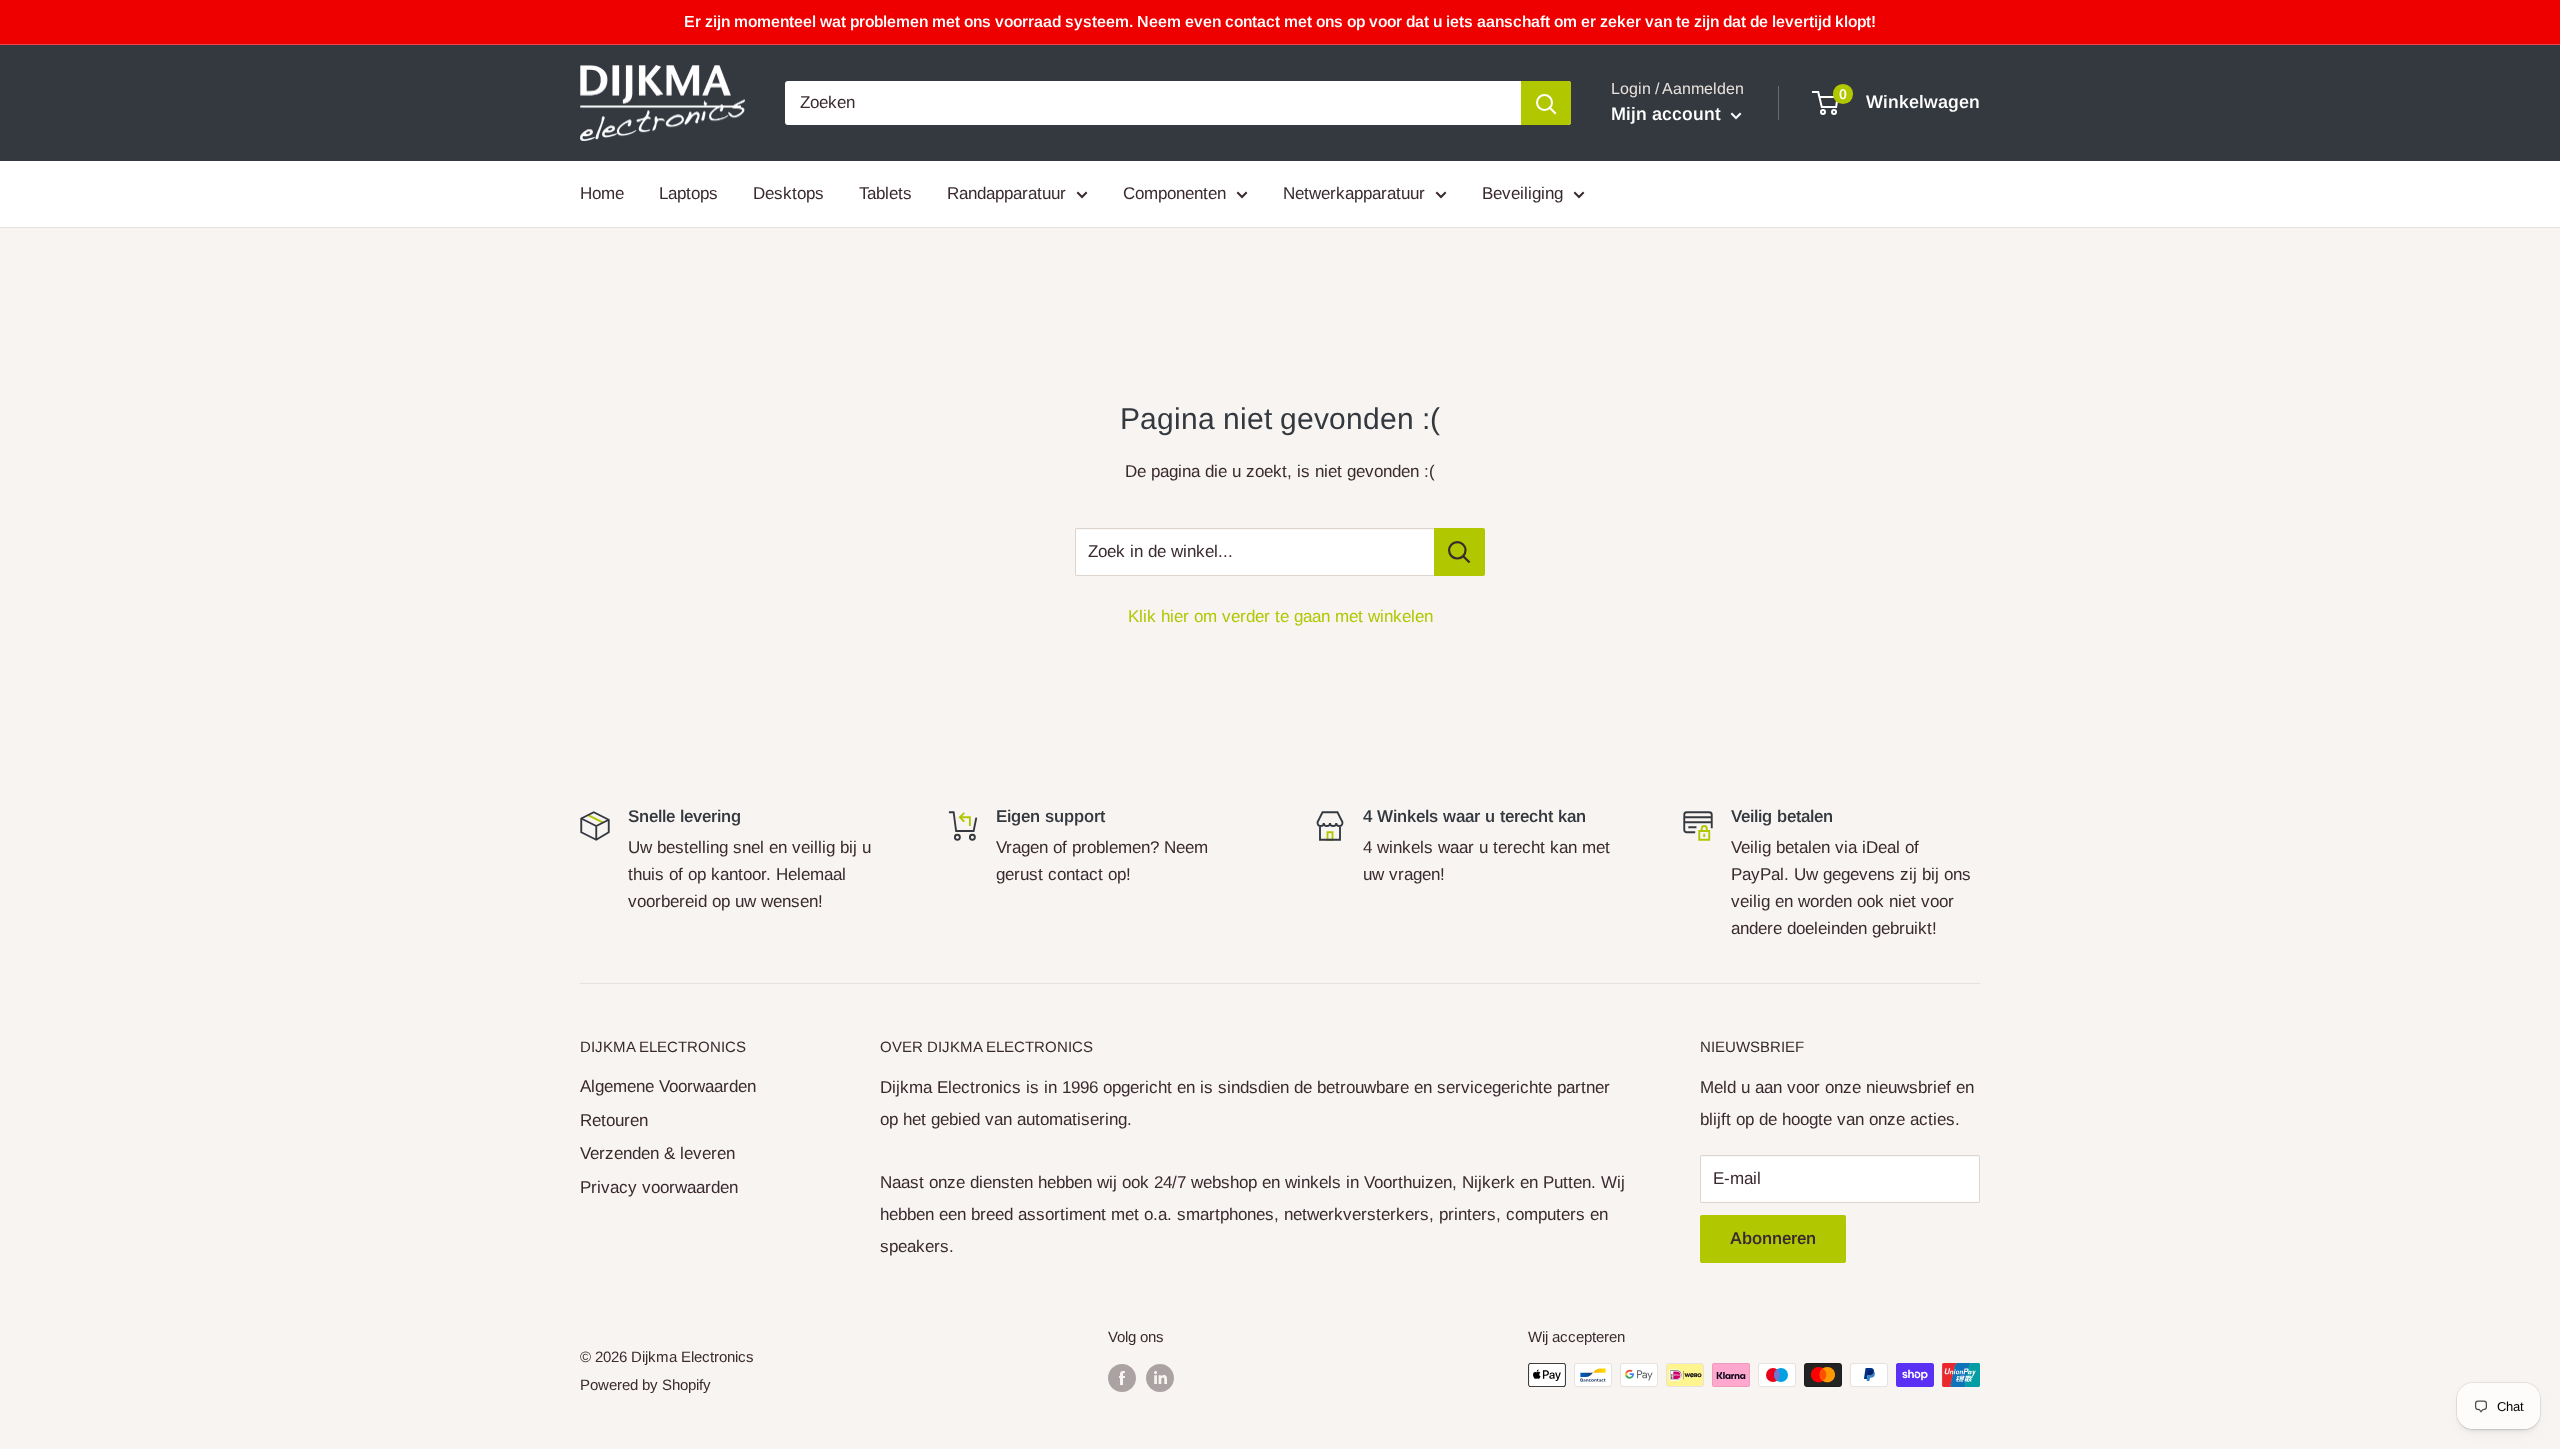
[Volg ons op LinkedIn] (1160, 1377)
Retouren (614, 1120)
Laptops (688, 193)
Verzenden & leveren (657, 1153)
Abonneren (1773, 1238)
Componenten (1174, 193)
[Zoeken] (1546, 103)
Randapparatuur (1006, 193)
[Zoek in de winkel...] (1459, 552)
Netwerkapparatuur (1354, 193)
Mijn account (1668, 114)
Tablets (885, 193)
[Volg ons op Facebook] (1122, 1377)
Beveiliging (1522, 193)
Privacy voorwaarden (659, 1187)
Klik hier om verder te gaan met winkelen (1280, 616)
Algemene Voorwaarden (668, 1086)
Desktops (788, 193)
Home (602, 193)
